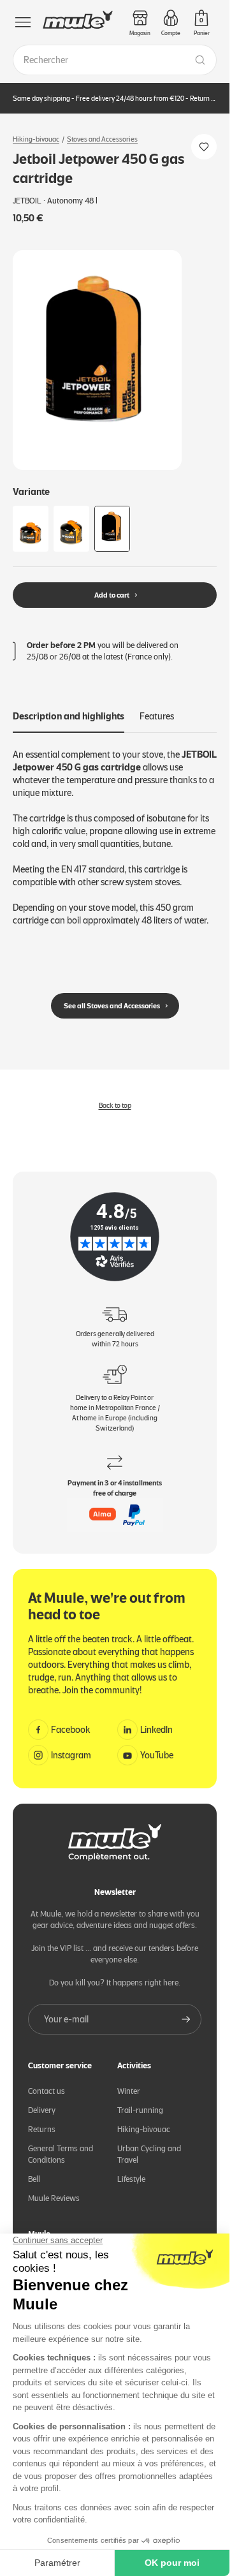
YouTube (157, 1755)
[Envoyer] (186, 2019)
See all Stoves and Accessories (112, 1006)
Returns (42, 2129)
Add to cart (112, 595)
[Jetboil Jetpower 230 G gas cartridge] (71, 529)
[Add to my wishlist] (204, 147)
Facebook (71, 1730)
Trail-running (140, 2110)
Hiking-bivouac (36, 139)
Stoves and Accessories (102, 139)
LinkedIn (156, 1730)
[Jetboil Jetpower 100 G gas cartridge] (31, 529)
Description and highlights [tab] (69, 716)
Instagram (71, 1755)
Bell (34, 2179)
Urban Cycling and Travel (149, 2154)
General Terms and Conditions (61, 2154)
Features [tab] (157, 716)
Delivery (42, 2110)
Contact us (47, 2091)
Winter (129, 2091)
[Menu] (23, 22)
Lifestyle (131, 2179)
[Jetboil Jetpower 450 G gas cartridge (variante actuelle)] (112, 529)
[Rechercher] (200, 60)
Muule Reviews (54, 2198)
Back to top (115, 1105)
